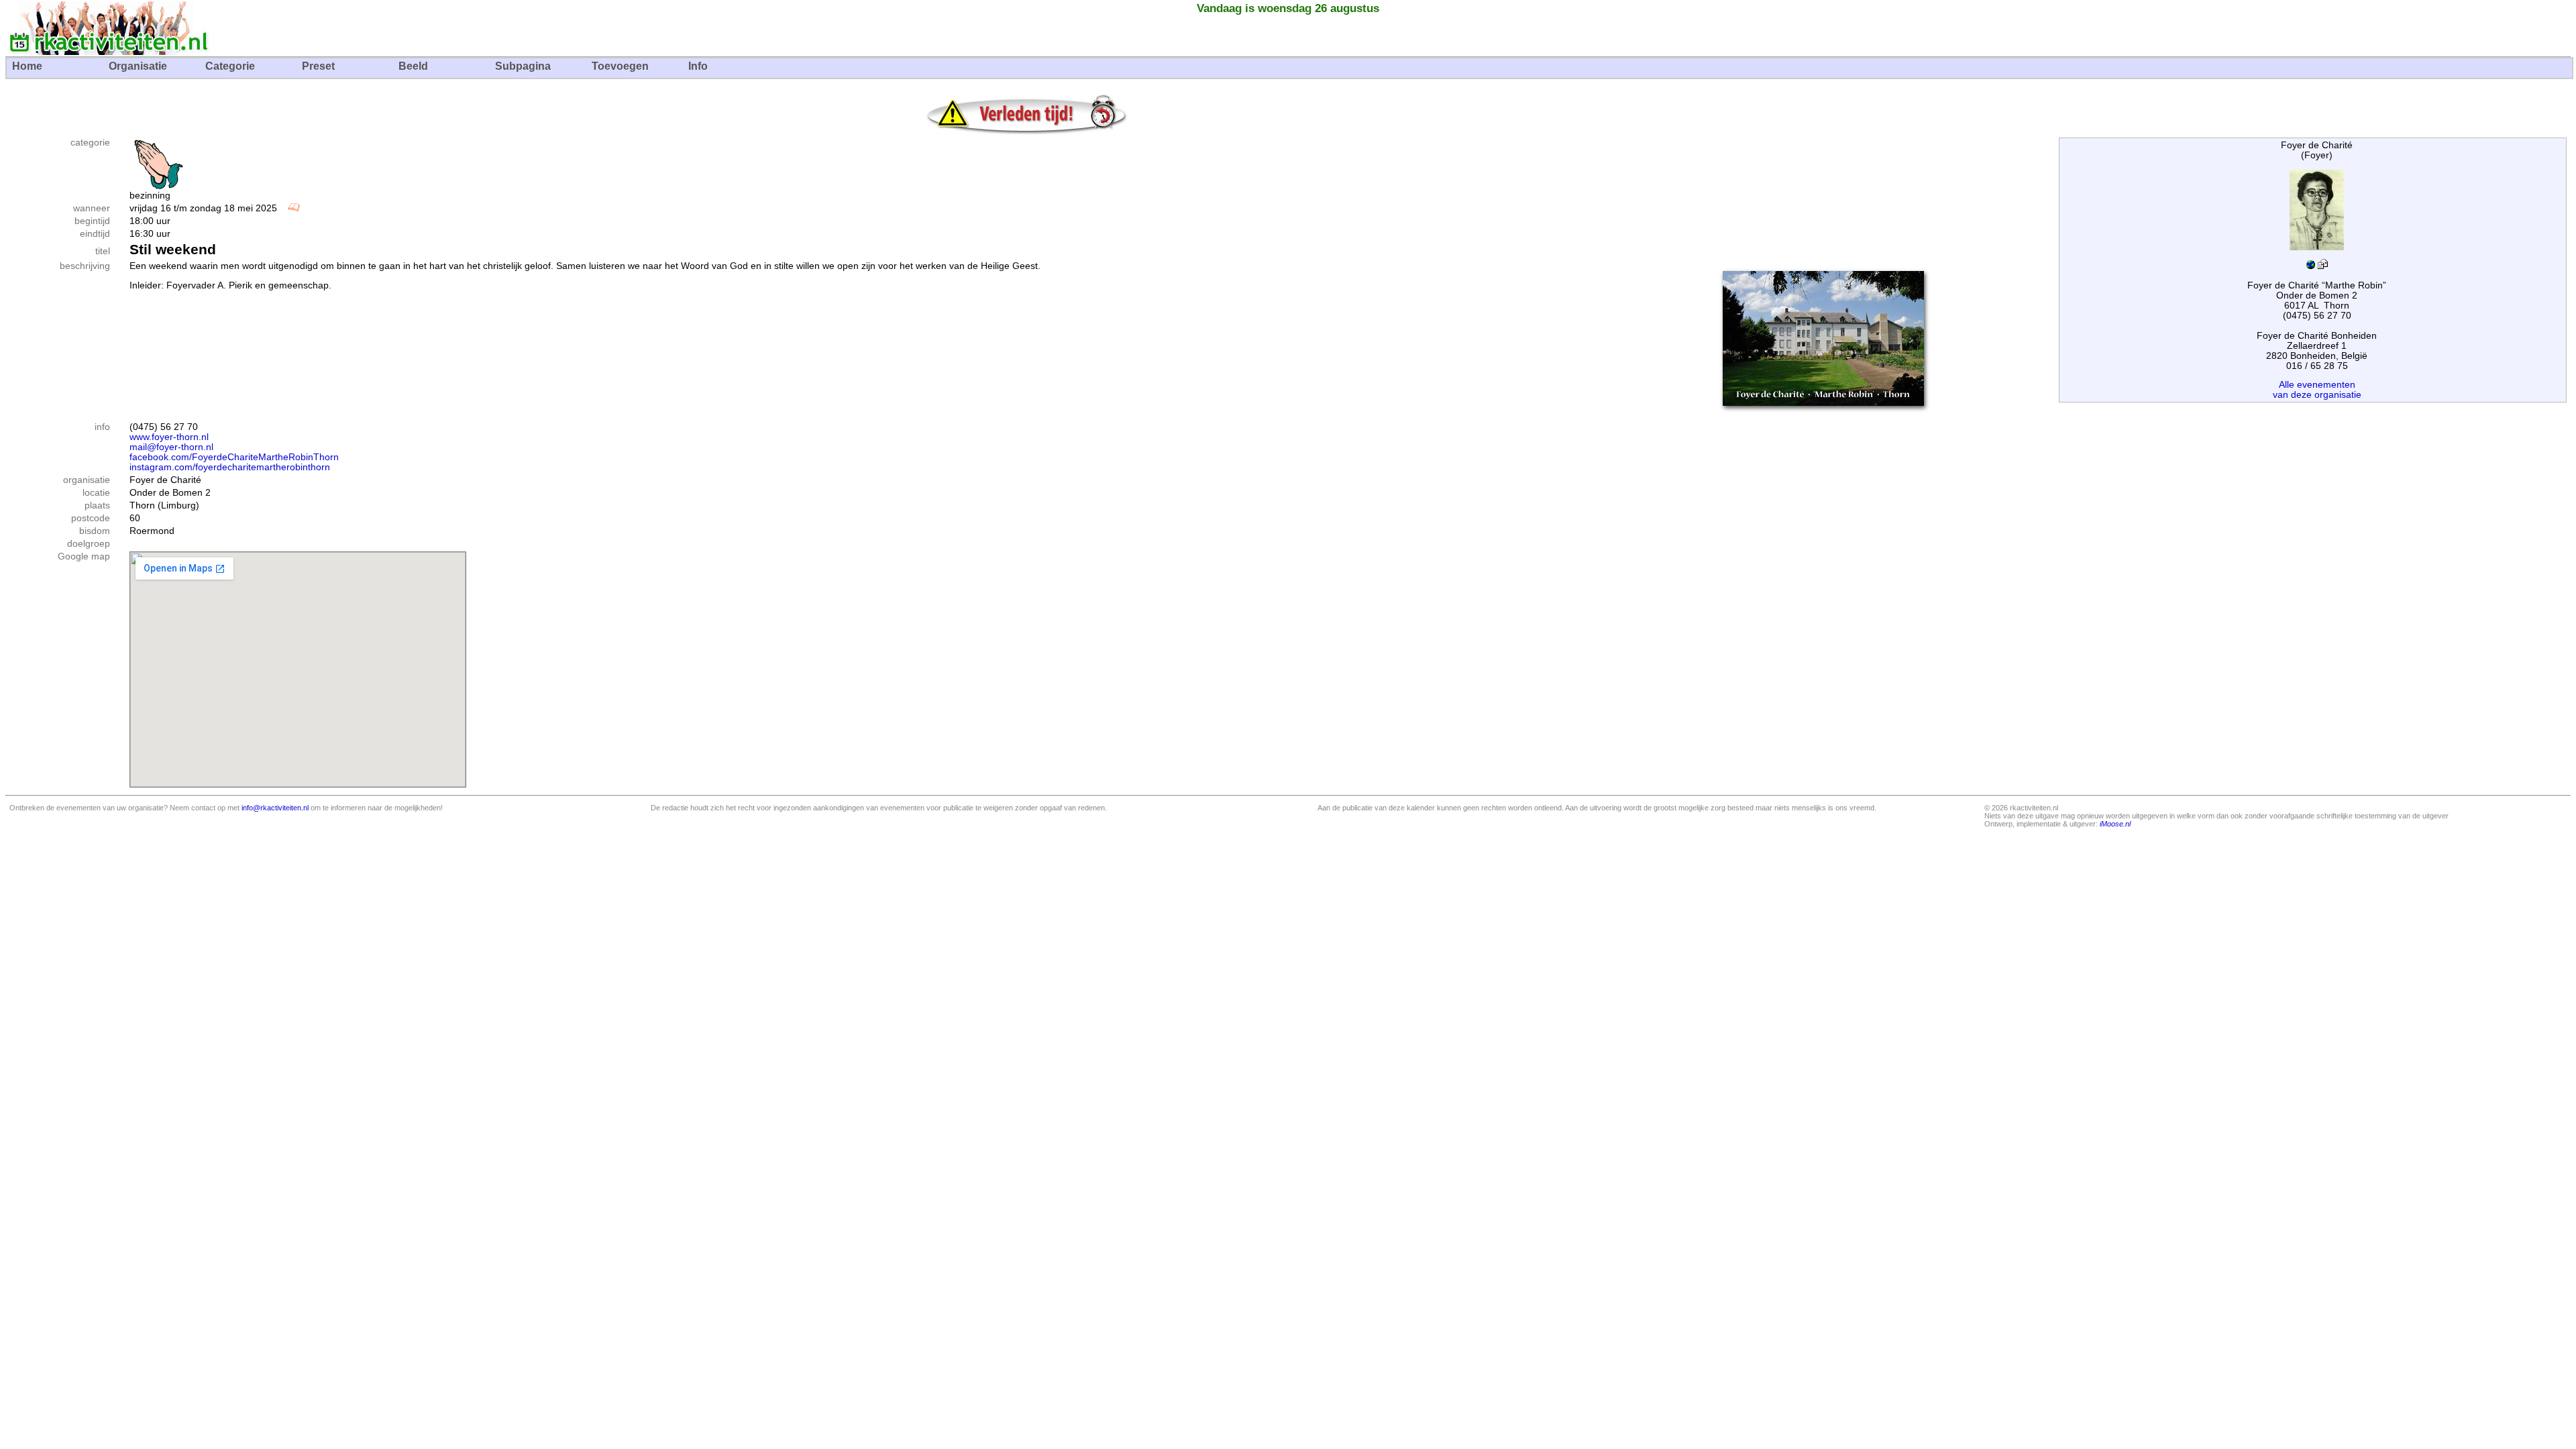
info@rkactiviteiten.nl (275, 808)
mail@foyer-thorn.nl (171, 447)
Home (27, 66)
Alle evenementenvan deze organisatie (2317, 390)
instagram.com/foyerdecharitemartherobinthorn (230, 467)
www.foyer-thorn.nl (169, 437)
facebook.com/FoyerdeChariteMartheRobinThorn (234, 457)
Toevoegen (620, 66)
